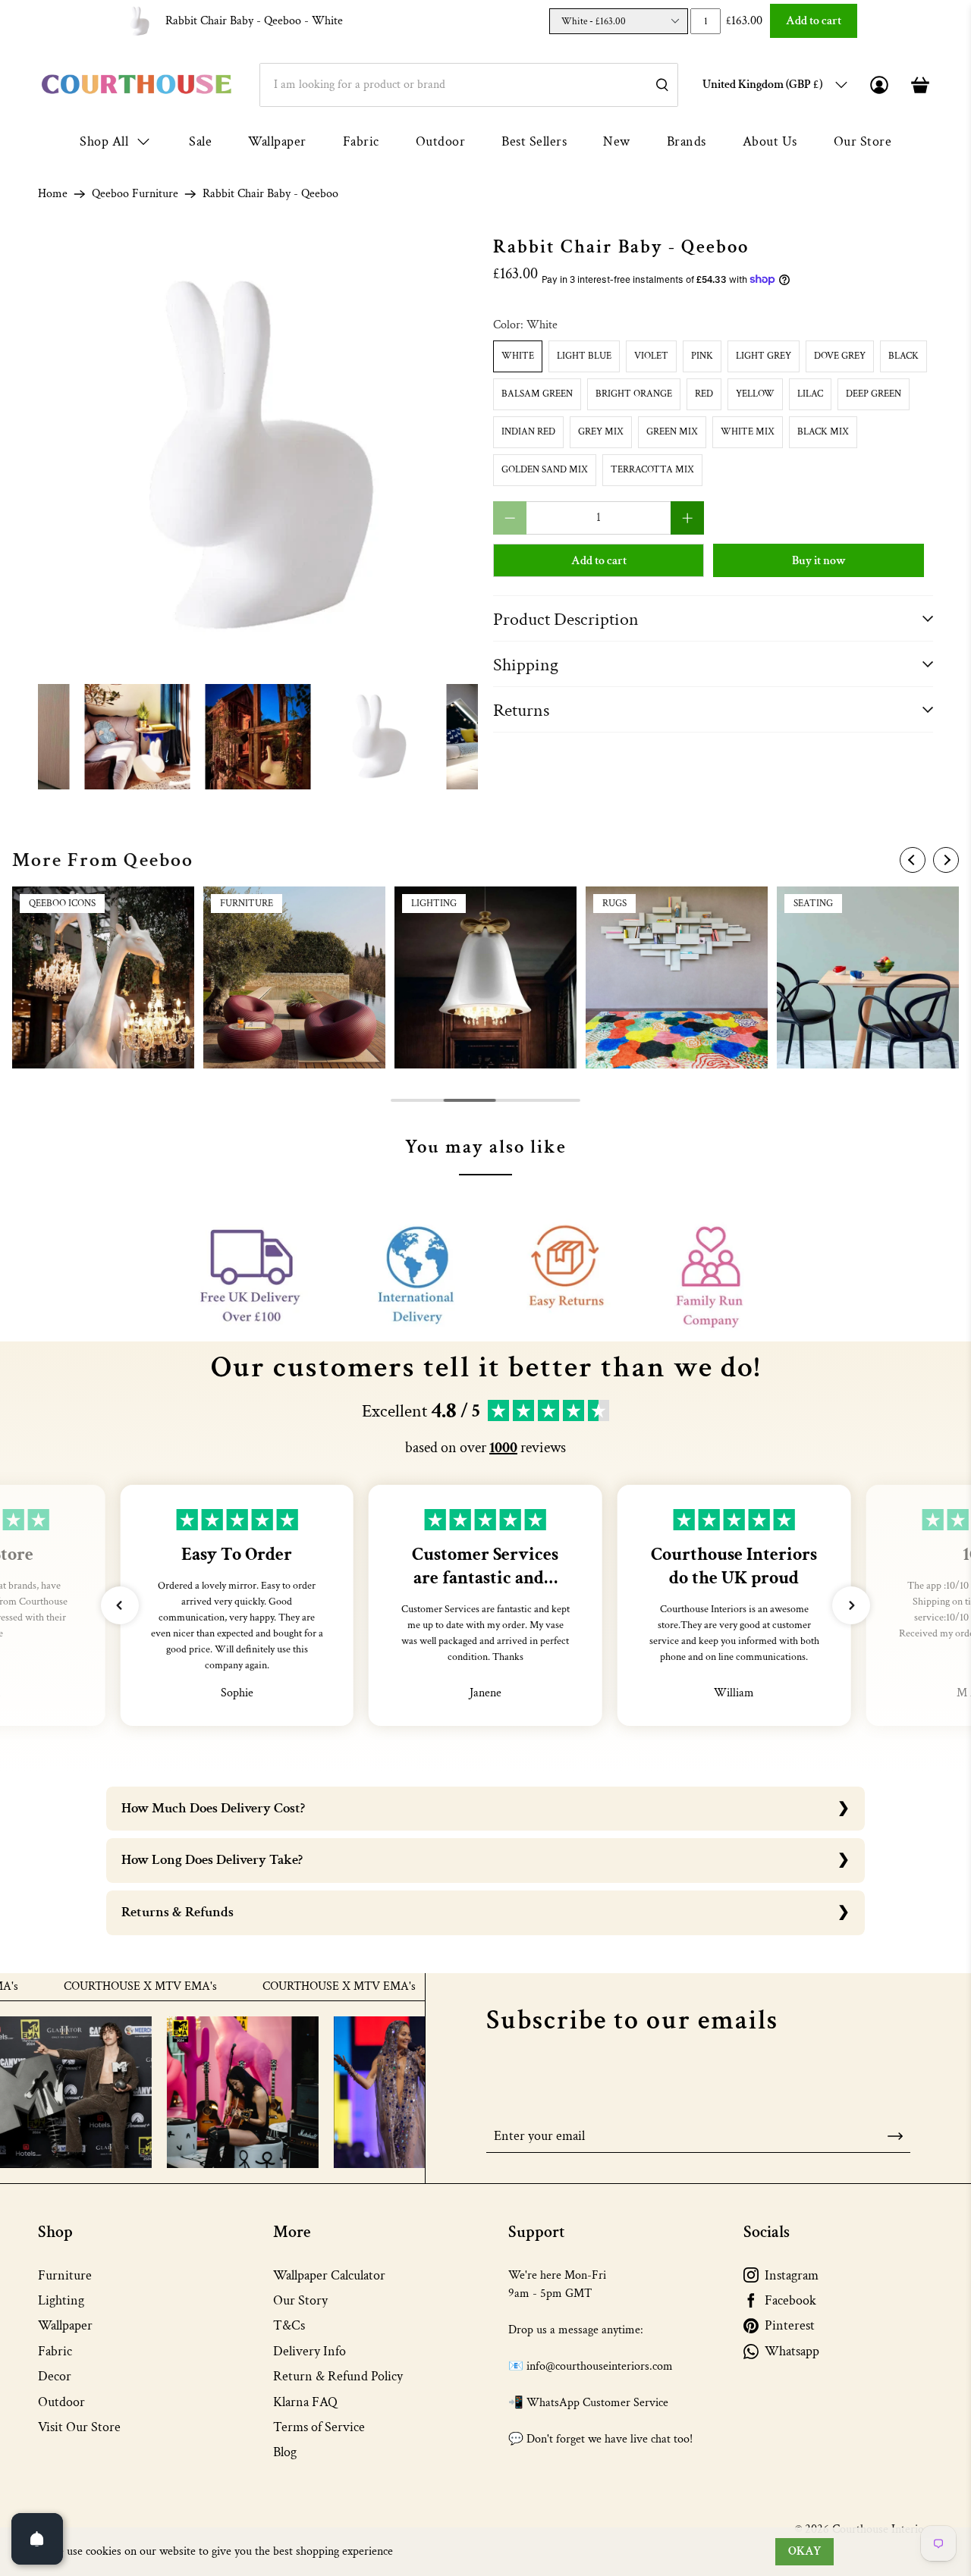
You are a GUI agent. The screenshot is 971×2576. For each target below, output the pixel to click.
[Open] (37, 2539)
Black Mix (823, 432)
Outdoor (441, 141)
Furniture (65, 2275)
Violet (651, 356)
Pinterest (790, 2325)
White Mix (748, 432)
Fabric (361, 141)
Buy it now (819, 561)
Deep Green (874, 394)
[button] (120, 1605)
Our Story (300, 2300)
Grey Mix (601, 432)
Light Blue (584, 356)
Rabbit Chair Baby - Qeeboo (254, 21)
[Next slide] (946, 860)
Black (903, 356)
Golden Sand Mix (545, 470)
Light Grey (764, 356)
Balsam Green (537, 394)
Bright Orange (634, 394)
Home (53, 194)
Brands (687, 141)
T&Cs (289, 2325)
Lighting (61, 2300)
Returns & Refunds (178, 1912)
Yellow (755, 394)
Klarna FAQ (305, 2402)
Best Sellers (534, 141)
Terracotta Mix (652, 470)
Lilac (810, 394)
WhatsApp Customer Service (597, 2403)
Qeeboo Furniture (135, 194)
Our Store (863, 141)
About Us (770, 141)
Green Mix (672, 432)
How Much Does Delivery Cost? (213, 1808)
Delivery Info (310, 2351)
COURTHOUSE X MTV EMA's (86, 1987)
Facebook (790, 2300)
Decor (55, 2376)
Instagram (792, 2275)
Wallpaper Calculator (329, 2275)
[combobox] (469, 85)
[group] (103, 977)
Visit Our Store (79, 2427)
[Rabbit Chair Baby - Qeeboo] (258, 457)
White (518, 356)
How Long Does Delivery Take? (212, 1860)
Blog (285, 2452)
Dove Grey (840, 356)
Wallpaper (277, 141)
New (617, 141)
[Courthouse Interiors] (137, 85)
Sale (200, 141)
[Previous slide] (913, 860)
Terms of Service (319, 2427)
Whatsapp (792, 2351)
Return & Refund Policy (338, 2376)
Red (704, 394)
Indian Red (528, 432)
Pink (702, 356)
